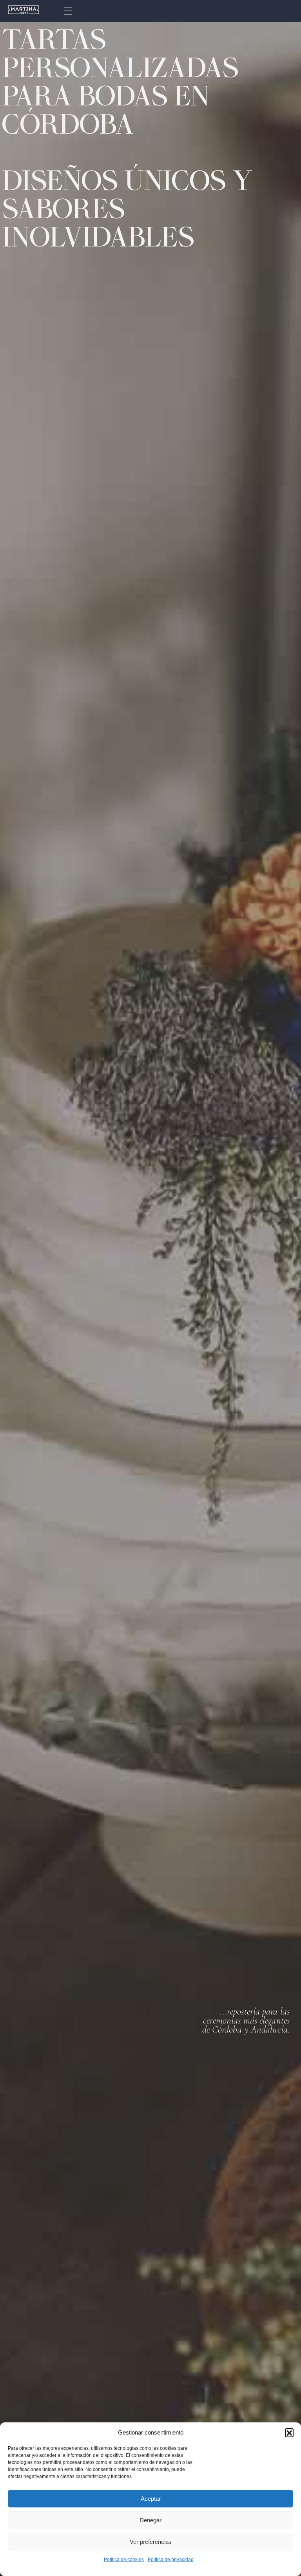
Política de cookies (124, 2560)
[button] (289, 2433)
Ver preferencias (151, 2542)
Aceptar (151, 2499)
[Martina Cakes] (24, 10)
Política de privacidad (171, 2560)
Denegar (150, 2520)
